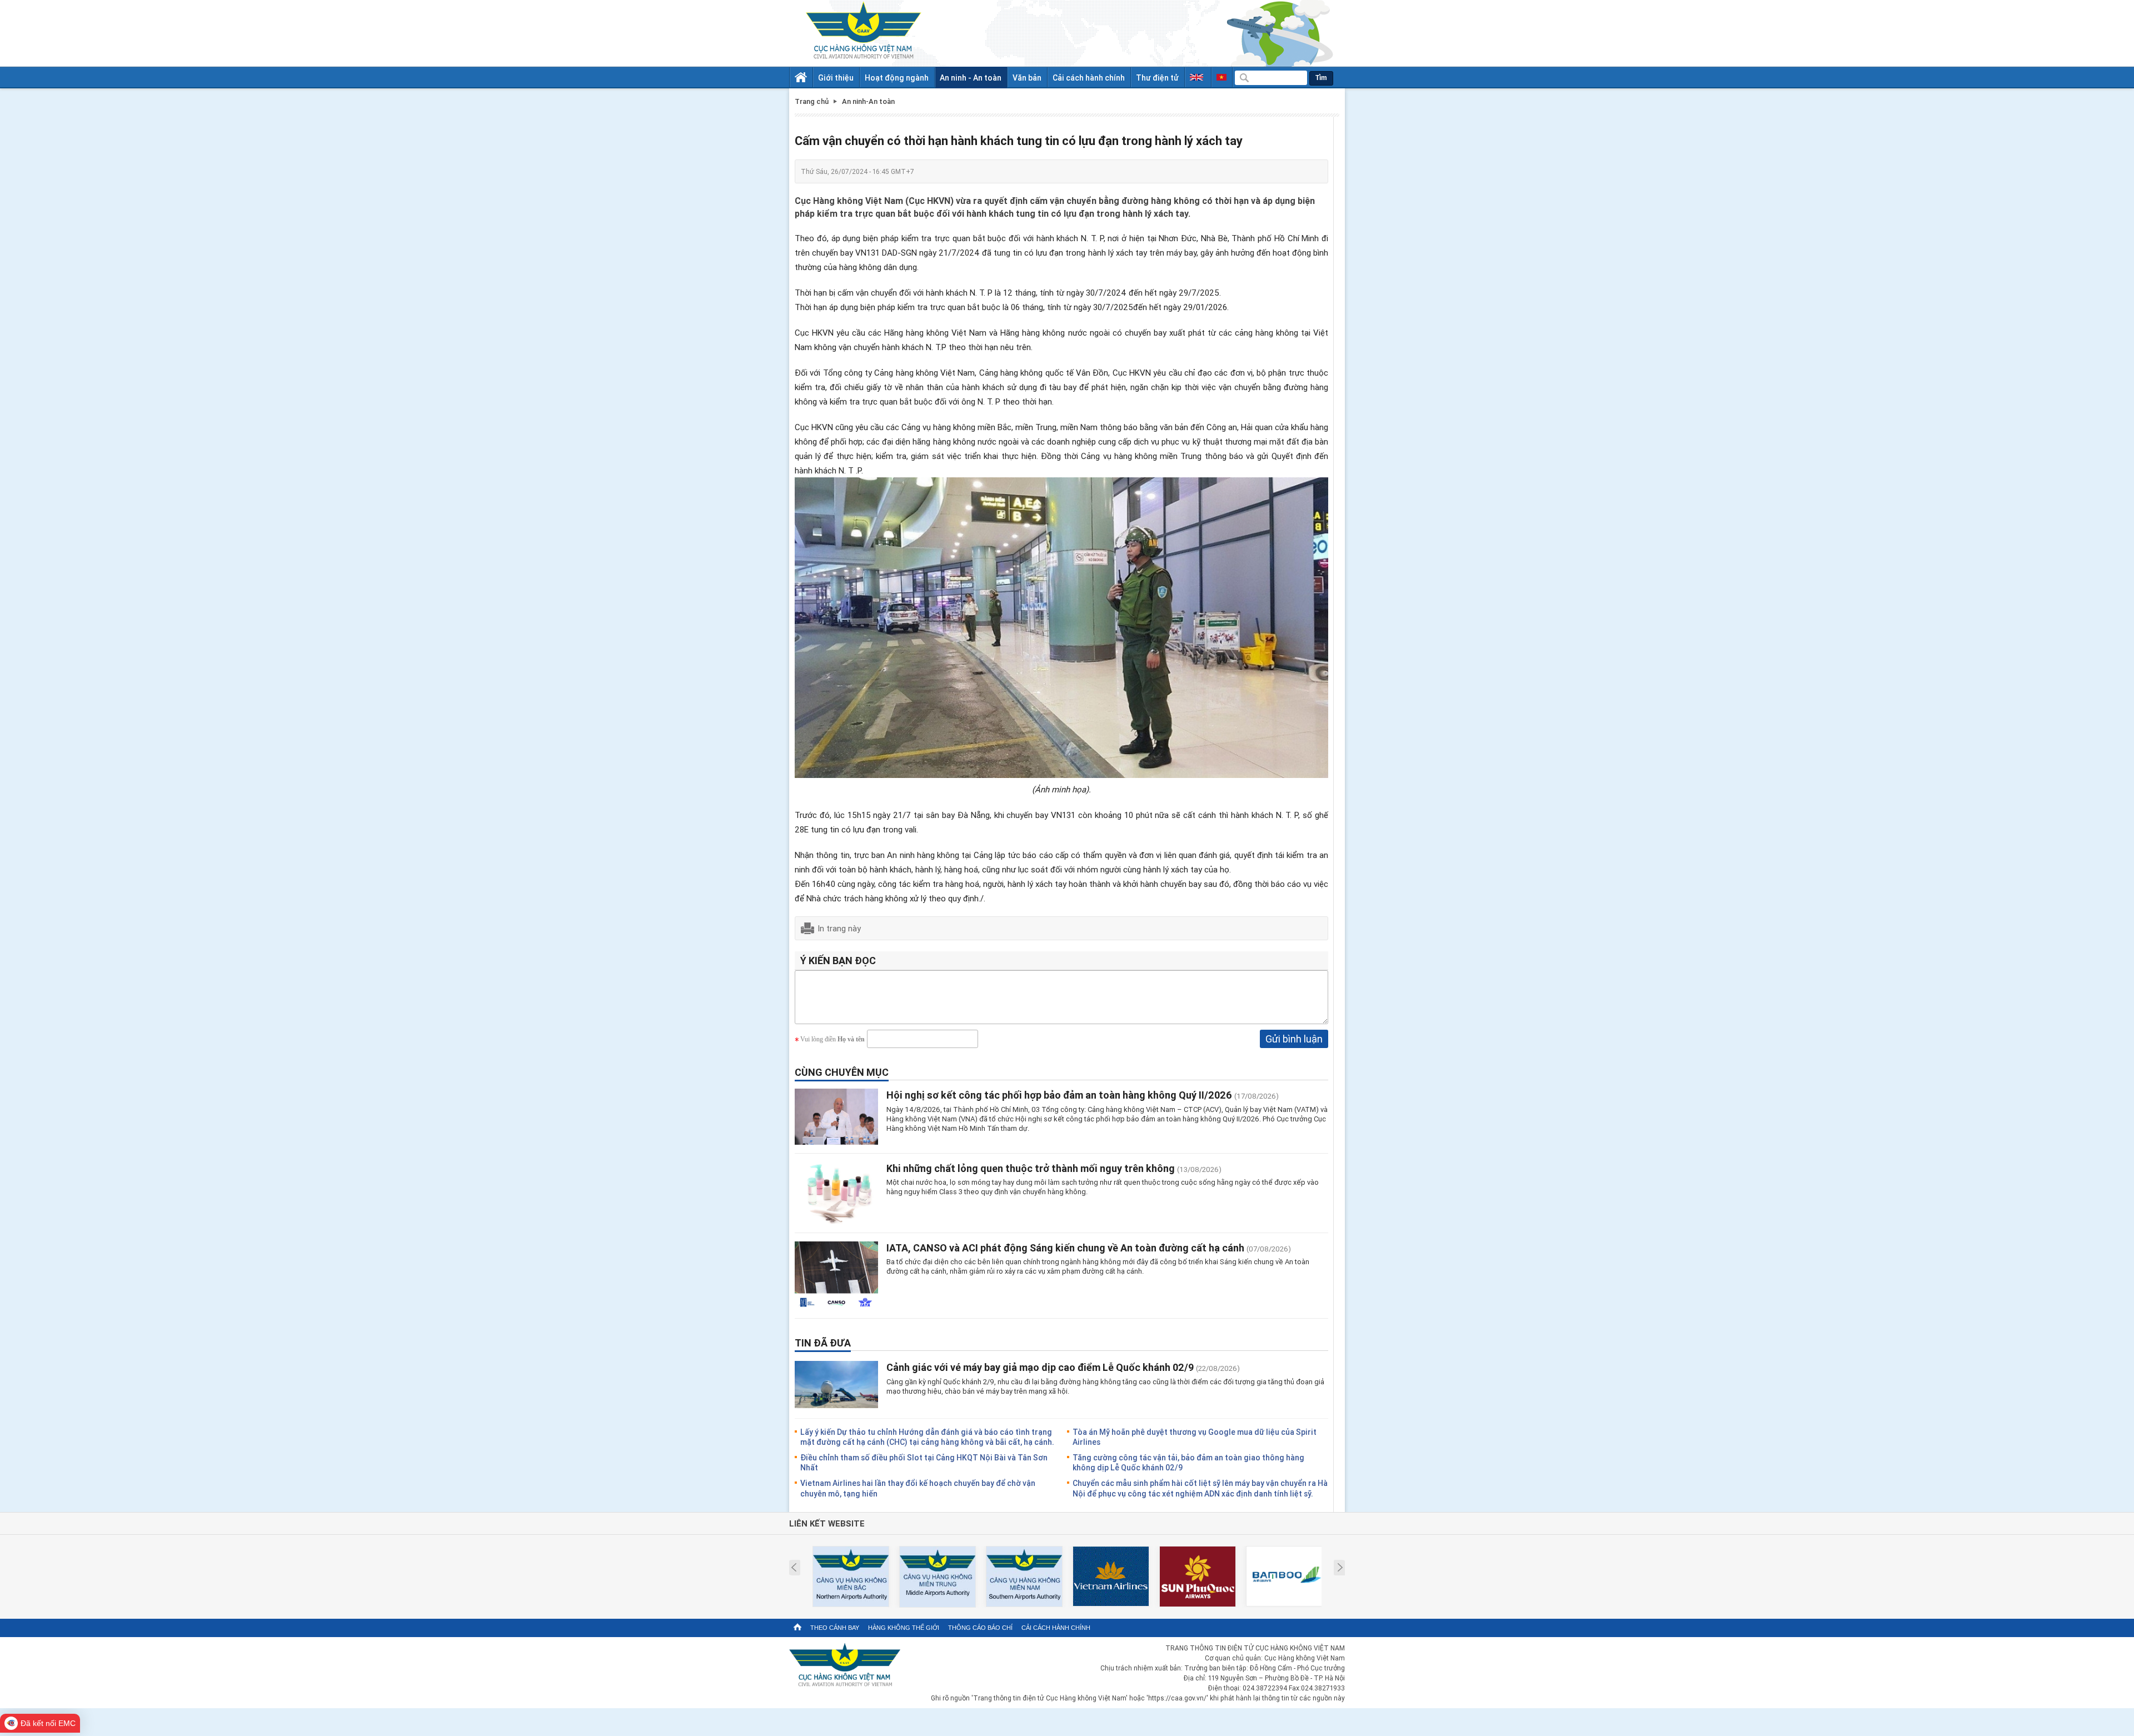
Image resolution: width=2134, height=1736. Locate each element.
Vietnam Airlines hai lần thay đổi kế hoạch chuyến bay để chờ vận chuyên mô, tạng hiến (918, 1488)
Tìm (1321, 78)
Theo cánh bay (835, 1628)
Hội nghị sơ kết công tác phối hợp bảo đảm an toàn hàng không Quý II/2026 (1059, 1095)
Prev (794, 1568)
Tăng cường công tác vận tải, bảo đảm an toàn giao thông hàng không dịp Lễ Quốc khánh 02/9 (1188, 1462)
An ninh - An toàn (971, 78)
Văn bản (1027, 78)
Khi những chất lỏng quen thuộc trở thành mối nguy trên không (1031, 1168)
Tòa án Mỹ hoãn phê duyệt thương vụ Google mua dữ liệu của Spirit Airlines (1195, 1437)
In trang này (839, 928)
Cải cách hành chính (1089, 78)
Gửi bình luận (1294, 1039)
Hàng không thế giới (904, 1628)
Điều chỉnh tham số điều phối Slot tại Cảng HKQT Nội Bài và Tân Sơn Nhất (924, 1462)
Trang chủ (812, 101)
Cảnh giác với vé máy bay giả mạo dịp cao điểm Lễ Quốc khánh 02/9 (1040, 1367)
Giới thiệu (836, 78)
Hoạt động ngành (897, 78)
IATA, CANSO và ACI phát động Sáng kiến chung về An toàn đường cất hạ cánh (1065, 1248)
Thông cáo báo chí (980, 1628)
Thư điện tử (1157, 78)
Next (1340, 1568)
